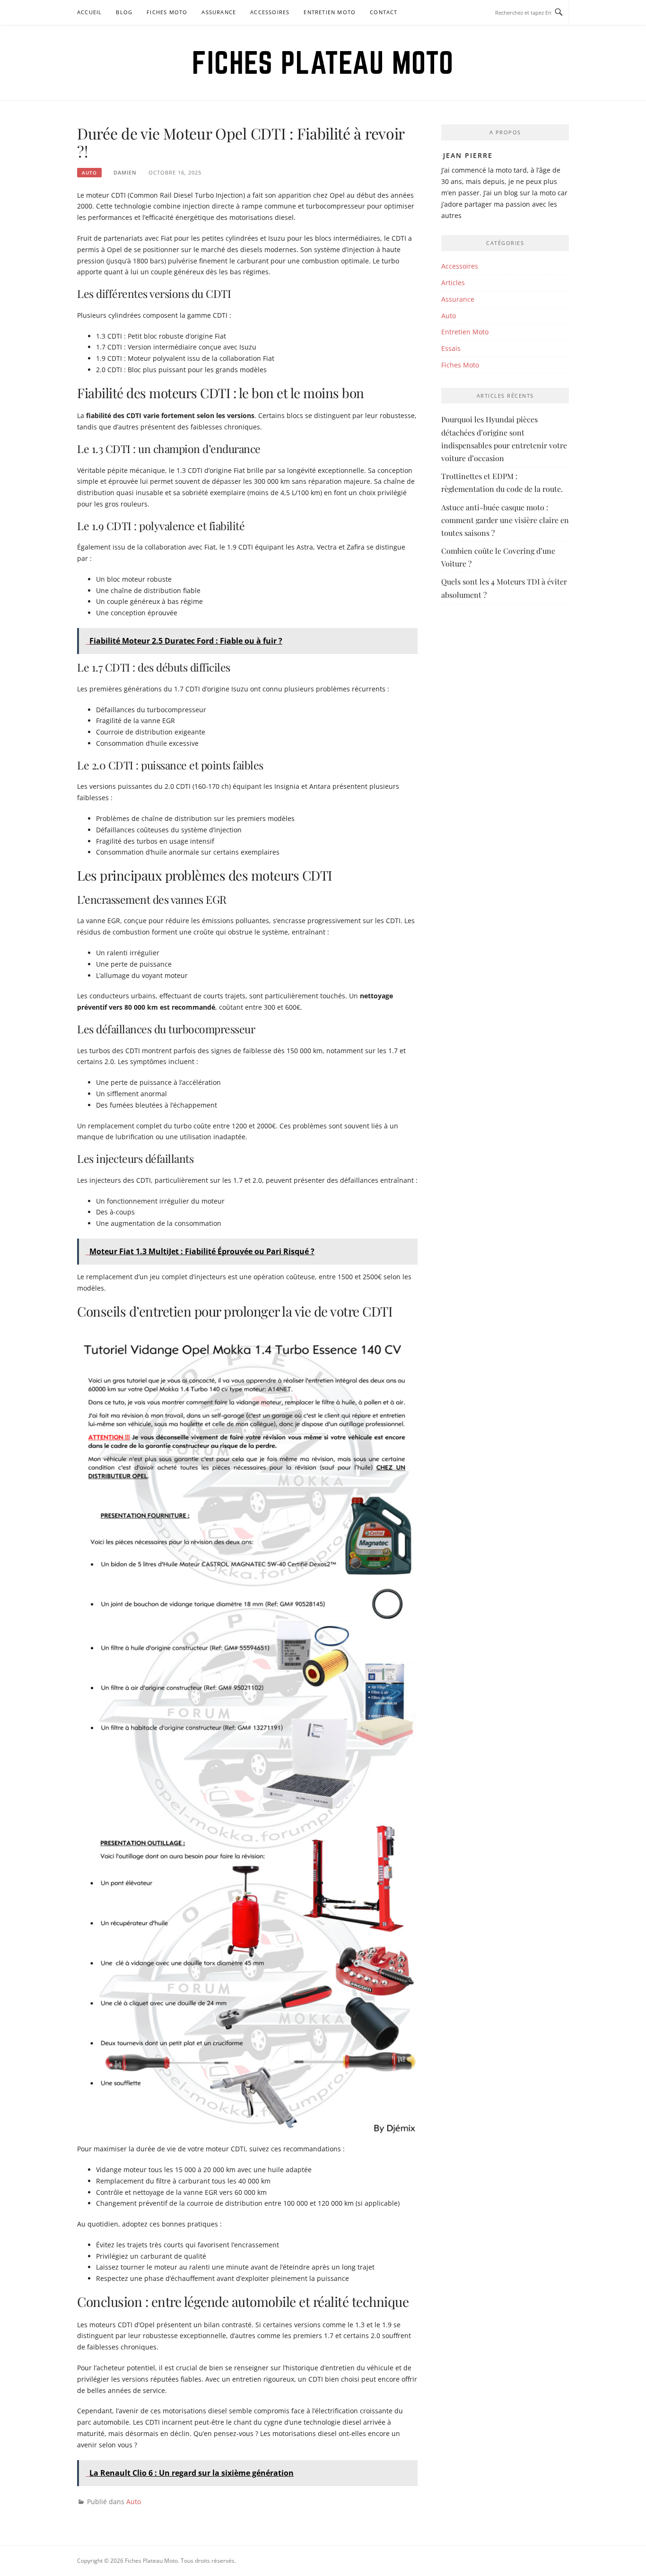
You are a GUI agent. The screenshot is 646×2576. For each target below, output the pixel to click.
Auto (89, 173)
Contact (384, 12)
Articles (453, 283)
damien (125, 172)
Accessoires (270, 12)
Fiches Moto (167, 12)
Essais (451, 348)
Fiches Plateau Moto (323, 62)
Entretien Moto (330, 12)
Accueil (89, 12)
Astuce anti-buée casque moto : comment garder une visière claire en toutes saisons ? (505, 520)
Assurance (219, 12)
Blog (124, 12)
